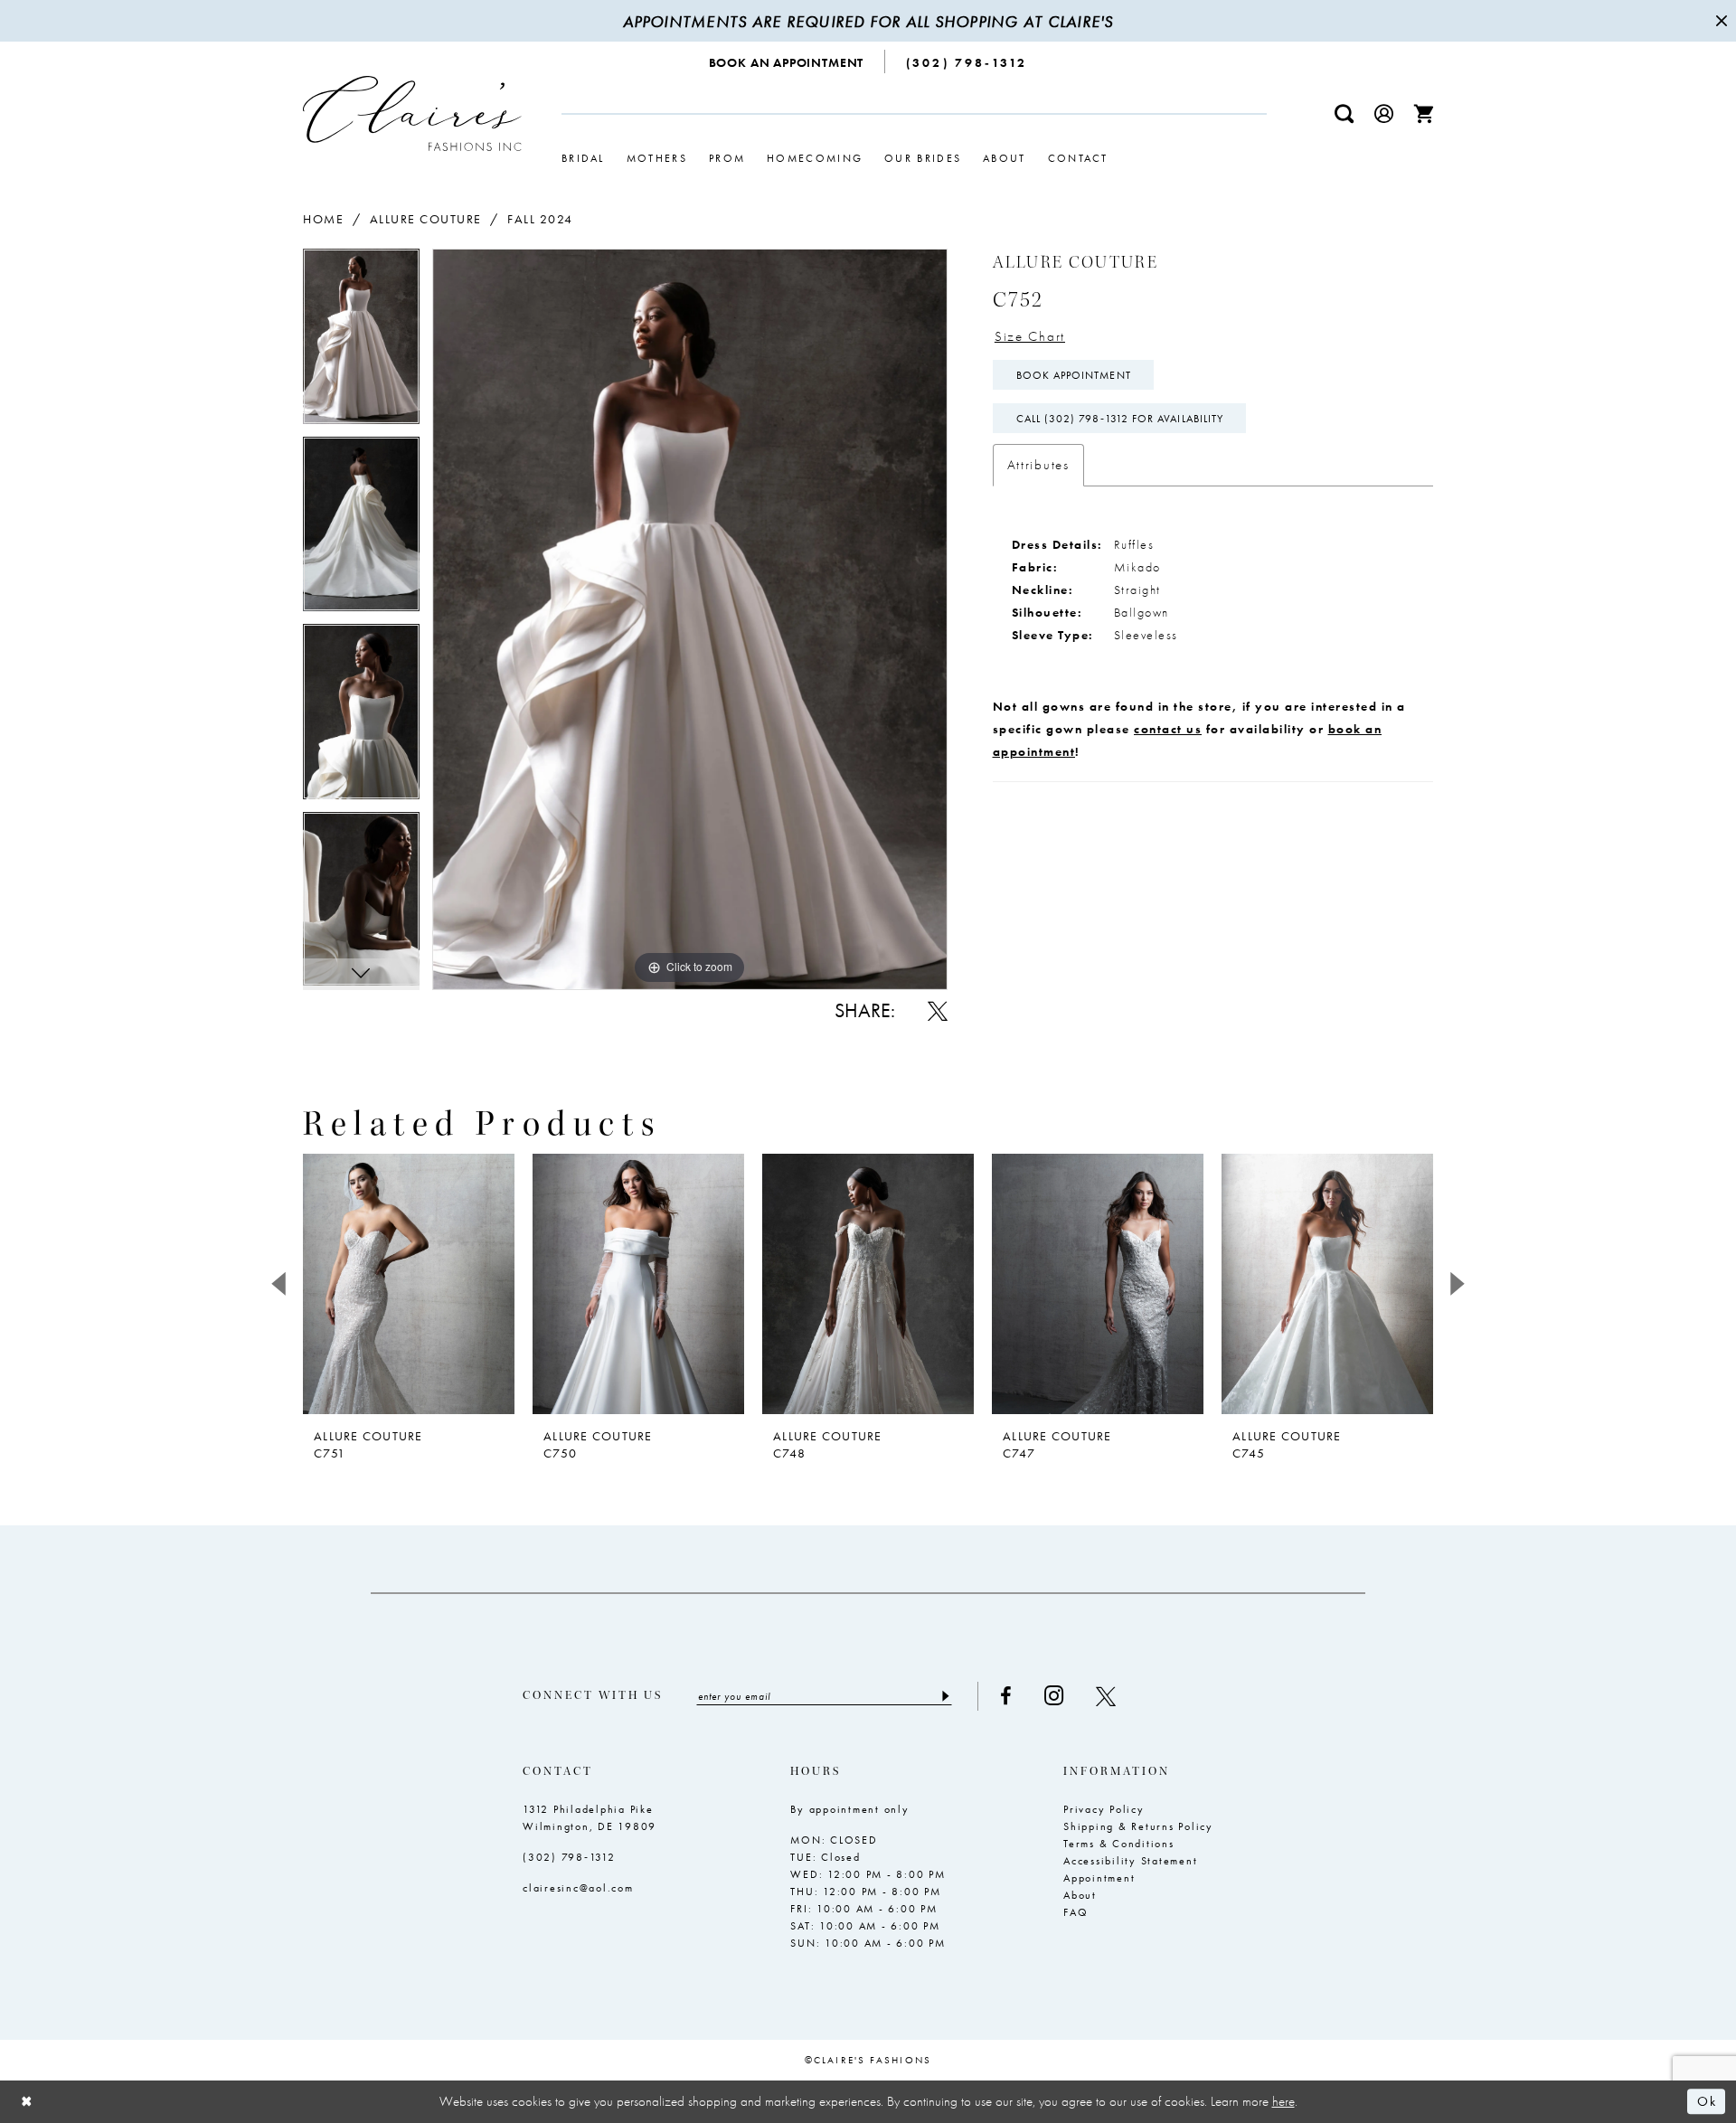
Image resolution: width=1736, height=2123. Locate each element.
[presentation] (409, 1284)
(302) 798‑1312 (569, 1857)
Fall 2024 (540, 219)
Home (323, 219)
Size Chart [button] (1030, 336)
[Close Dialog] (27, 2102)
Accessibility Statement (1130, 1861)
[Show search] (1344, 113)
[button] (1384, 113)
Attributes (1038, 465)
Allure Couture (426, 219)
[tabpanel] (361, 343)
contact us (1168, 729)
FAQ (1076, 1912)
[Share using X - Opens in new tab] (938, 1011)
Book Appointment (1074, 375)
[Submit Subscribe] (944, 1696)
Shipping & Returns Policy (1138, 1826)
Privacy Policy (1104, 1809)
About (1080, 1895)
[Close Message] (1720, 21)
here (1283, 2101)
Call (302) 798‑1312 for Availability (1120, 419)
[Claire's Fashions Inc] (412, 113)
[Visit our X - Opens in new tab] (1106, 1696)
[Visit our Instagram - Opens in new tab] (1054, 1696)
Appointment (1099, 1878)
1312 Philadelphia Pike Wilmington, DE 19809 (590, 1818)
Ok (1707, 2102)
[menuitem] (787, 61)
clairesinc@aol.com (578, 1888)
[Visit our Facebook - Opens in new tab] (1006, 1696)
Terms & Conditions (1119, 1844)
